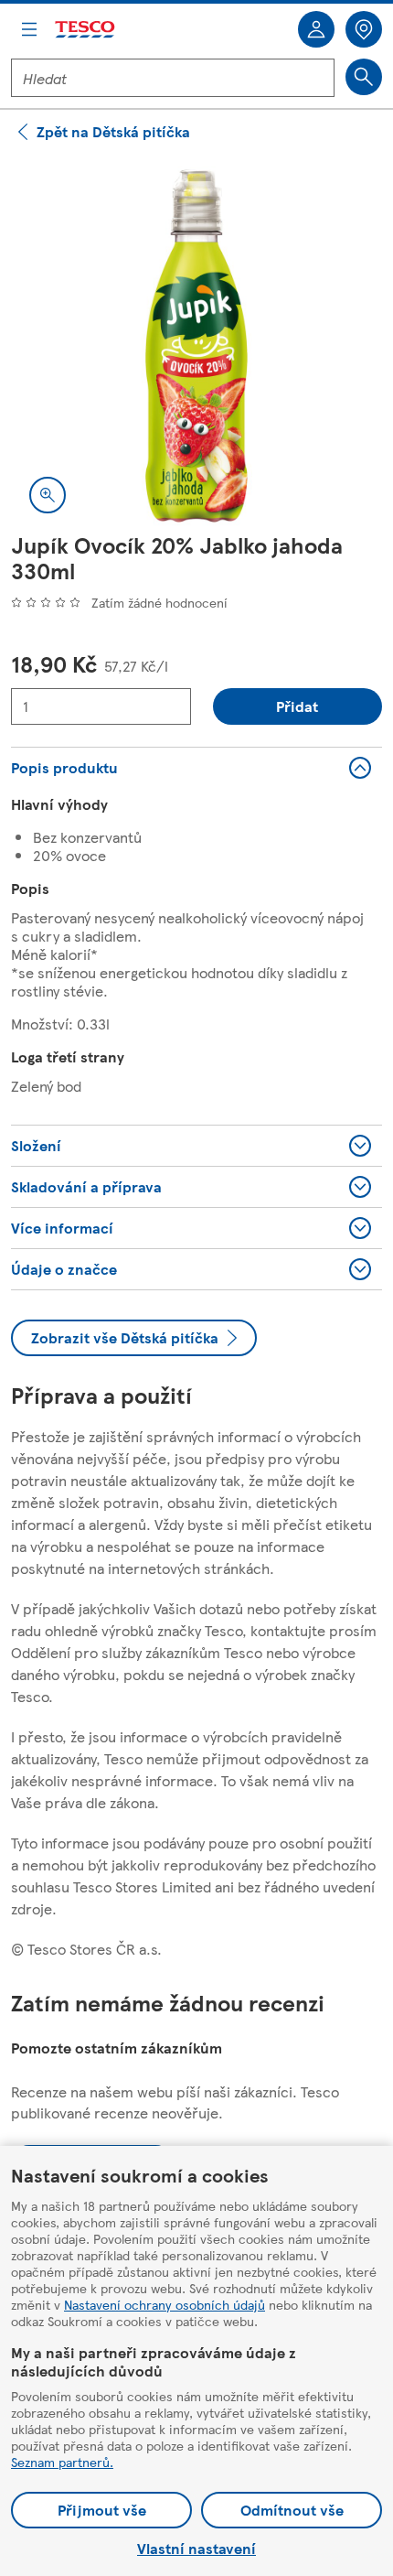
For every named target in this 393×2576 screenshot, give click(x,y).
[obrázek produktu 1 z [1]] (196, 346)
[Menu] (29, 29)
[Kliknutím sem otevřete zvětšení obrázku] (48, 495)
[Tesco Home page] (86, 30)
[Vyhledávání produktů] (364, 77)
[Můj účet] (316, 29)
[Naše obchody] (364, 29)
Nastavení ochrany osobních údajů (165, 2304)
